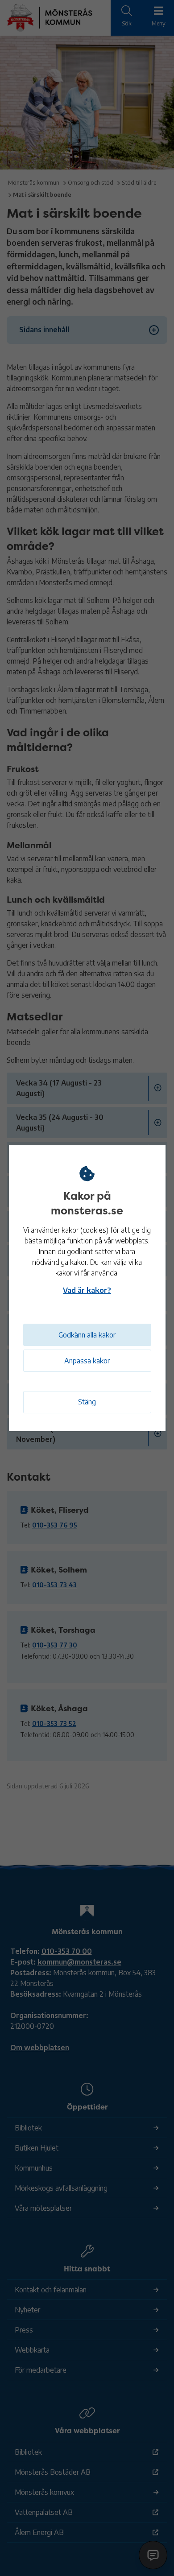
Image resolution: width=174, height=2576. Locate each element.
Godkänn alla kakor (87, 1335)
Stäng (87, 1402)
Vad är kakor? (87, 1290)
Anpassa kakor (87, 1361)
